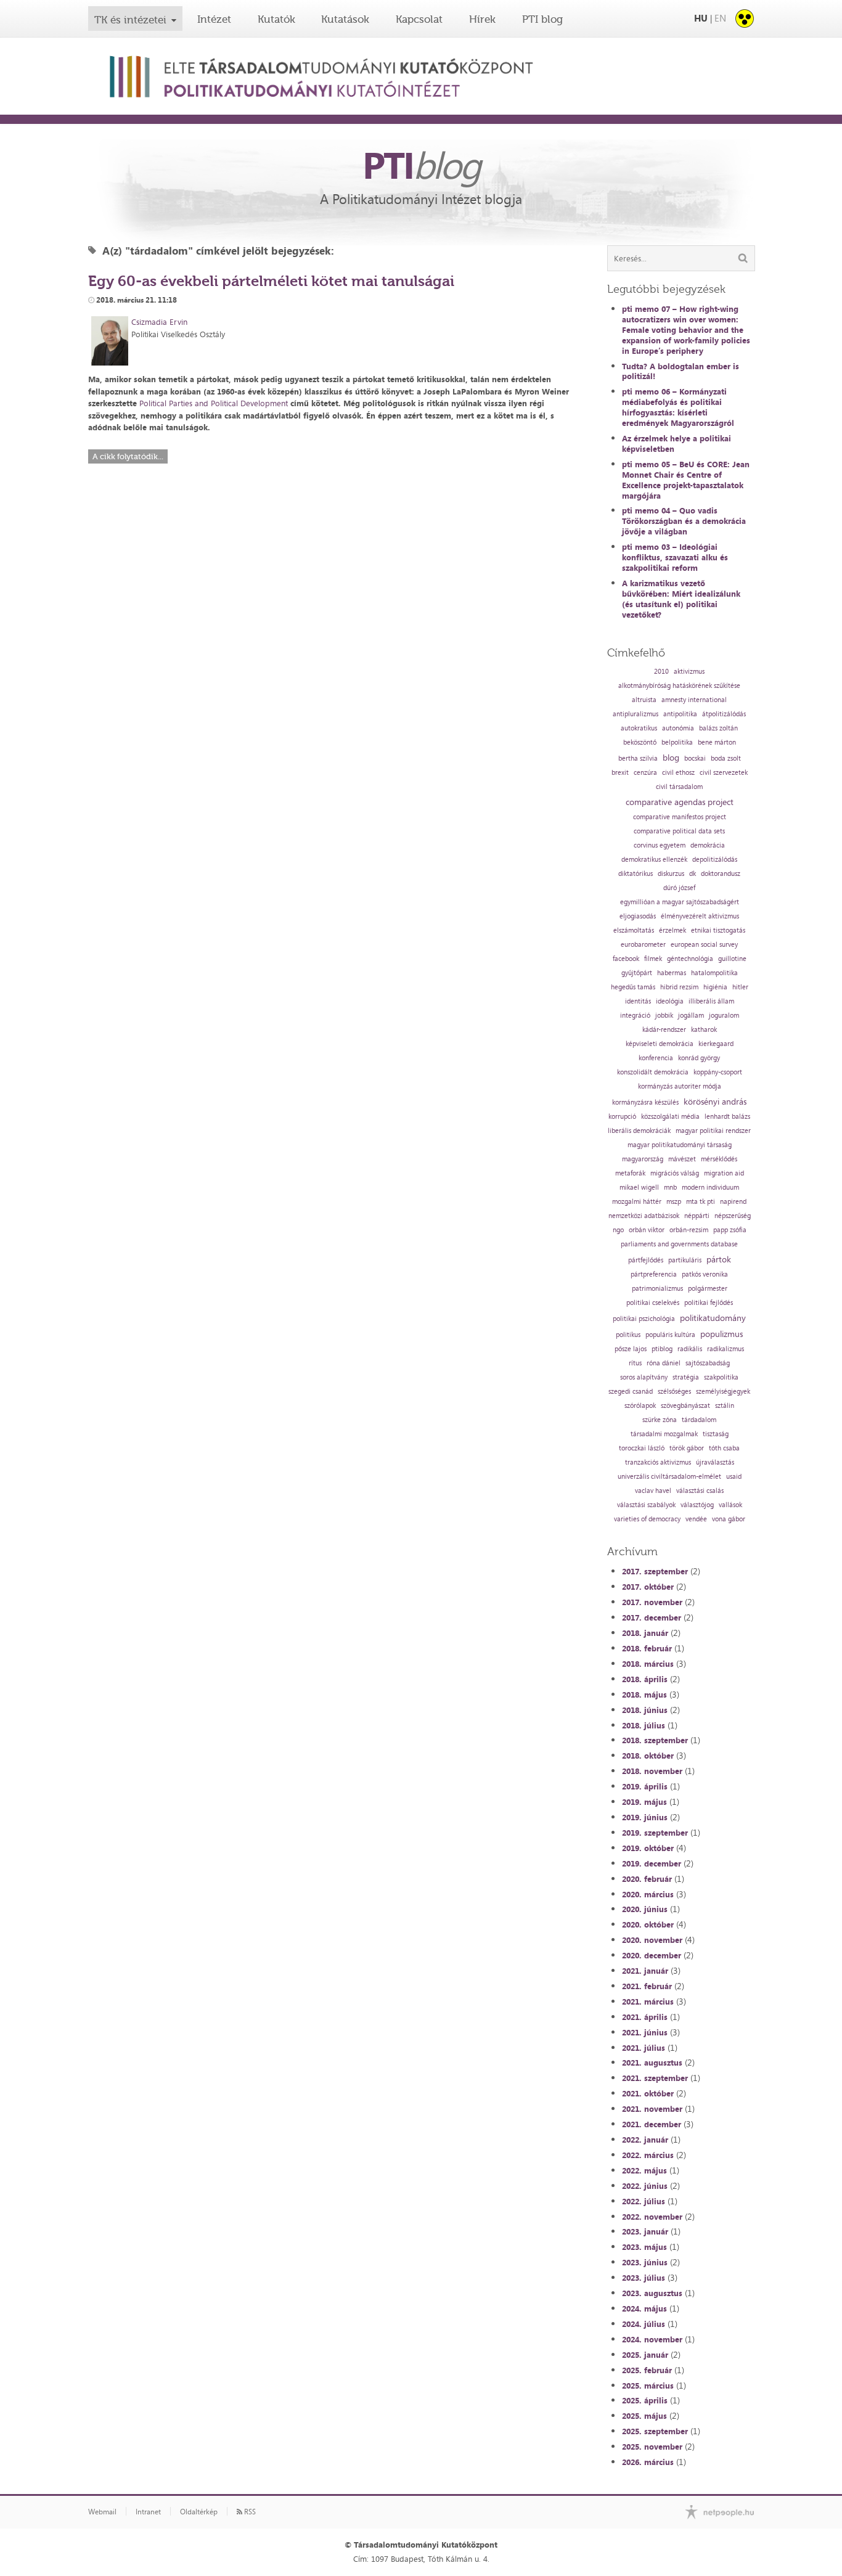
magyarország (643, 1159)
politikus (628, 1335)
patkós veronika (705, 1274)
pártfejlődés (646, 1260)
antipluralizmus (636, 714)
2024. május (644, 2308)
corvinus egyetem (660, 845)
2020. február (647, 1879)
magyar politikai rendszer (713, 1131)
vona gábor (729, 1519)
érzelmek (672, 930)
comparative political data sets (679, 831)
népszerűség (733, 1216)
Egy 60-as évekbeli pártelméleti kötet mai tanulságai (271, 281)
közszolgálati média (670, 1117)
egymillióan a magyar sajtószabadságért (680, 902)
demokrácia (708, 845)
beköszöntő (640, 742)
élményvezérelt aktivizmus (700, 916)
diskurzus (671, 874)
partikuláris (685, 1260)
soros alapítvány (644, 1377)
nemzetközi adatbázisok (644, 1216)
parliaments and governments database (679, 1244)
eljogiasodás (638, 916)
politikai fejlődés (709, 1303)
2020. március (648, 1894)
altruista (644, 700)
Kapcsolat (419, 19)
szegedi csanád (631, 1392)
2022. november (652, 2217)
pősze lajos (631, 1349)
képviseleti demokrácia (660, 1044)
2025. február (647, 2370)
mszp (674, 1202)
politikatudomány (713, 1318)
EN (720, 18)
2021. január (645, 1971)
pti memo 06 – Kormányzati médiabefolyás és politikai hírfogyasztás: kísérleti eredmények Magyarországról (678, 407)
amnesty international (694, 700)
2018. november (652, 1771)
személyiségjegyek (723, 1392)
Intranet (148, 2512)
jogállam (691, 1016)
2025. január (645, 2355)
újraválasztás (715, 1462)
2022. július (644, 2201)
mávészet (682, 1159)
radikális (690, 1349)
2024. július (644, 2324)
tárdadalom (699, 1420)
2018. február (647, 1648)
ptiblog (662, 1349)
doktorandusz (721, 874)
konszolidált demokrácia (653, 1072)
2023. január (645, 2231)
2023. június (645, 2262)
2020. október (648, 1924)
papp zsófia (730, 1230)
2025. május (644, 2416)
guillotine (732, 959)
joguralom (724, 1016)
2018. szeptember (655, 1740)
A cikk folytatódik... (128, 456)
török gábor (687, 1448)
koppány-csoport (718, 1072)
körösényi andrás (715, 1102)
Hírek (482, 19)
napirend (733, 1202)
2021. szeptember (655, 2078)
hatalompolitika (714, 973)
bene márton (717, 742)
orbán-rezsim (689, 1230)
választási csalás (700, 1491)
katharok (704, 1030)
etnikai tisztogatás (718, 930)
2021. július (644, 2048)
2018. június (645, 1710)
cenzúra (645, 773)
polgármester (708, 1289)
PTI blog (542, 19)
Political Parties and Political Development (214, 403)
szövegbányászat (685, 1406)
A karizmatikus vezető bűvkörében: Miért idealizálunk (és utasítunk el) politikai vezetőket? (681, 599)
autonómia (678, 728)
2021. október (648, 2093)
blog (671, 758)
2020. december (652, 1955)
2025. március (648, 2386)
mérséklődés (719, 1159)
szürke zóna (660, 1420)
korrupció (622, 1117)
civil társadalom (679, 787)
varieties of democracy (647, 1519)
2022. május (644, 2170)
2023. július (644, 2278)
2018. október (648, 1756)
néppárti (697, 1216)
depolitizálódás (715, 860)
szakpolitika (721, 1377)
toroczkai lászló (642, 1448)
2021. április (645, 2017)
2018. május (644, 1695)
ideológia (670, 1001)
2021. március (648, 2002)
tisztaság (716, 1434)
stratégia (686, 1377)
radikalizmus (726, 1349)
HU (701, 18)
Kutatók (276, 19)
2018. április (645, 1679)
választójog (697, 1505)
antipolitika (680, 714)
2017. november (652, 1602)
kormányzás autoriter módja (680, 1086)
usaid (734, 1477)
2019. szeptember (655, 1833)
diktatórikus (636, 874)
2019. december (652, 1863)
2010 (661, 672)
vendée (696, 1519)
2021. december (652, 2124)
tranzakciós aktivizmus (658, 1462)
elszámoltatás (634, 930)
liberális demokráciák (639, 1131)
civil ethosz (678, 773)
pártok (719, 1259)
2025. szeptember (655, 2431)
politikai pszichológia (644, 1319)
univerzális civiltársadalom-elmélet (669, 1477)
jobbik (664, 1016)
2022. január (645, 2140)
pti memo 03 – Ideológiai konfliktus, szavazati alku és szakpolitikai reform (675, 557)
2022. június (645, 2186)
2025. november (652, 2447)
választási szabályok (646, 1505)
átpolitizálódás (724, 714)
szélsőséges (674, 1392)
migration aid (724, 1173)
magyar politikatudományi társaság (680, 1145)
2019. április (645, 1786)
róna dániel (664, 1363)
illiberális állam (711, 1001)
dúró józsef (679, 888)
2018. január (645, 1633)
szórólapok (640, 1406)
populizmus (721, 1334)
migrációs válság (675, 1173)
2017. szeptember (655, 1571)
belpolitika (677, 742)
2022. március (648, 2155)
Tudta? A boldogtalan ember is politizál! (681, 371)
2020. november (652, 1940)
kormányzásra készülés (645, 1102)
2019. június (645, 1817)
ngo (618, 1230)
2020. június (645, 1909)
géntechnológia (690, 959)
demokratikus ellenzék (654, 860)
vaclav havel (653, 1491)
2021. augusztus (652, 2063)
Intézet (214, 19)
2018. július (644, 1725)
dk (693, 874)
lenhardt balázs (727, 1117)
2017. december (652, 1617)
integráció (635, 1016)
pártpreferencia (654, 1274)
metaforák (630, 1173)
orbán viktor (647, 1230)
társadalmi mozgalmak (664, 1434)
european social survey (704, 945)
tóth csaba (724, 1448)
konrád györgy (699, 1058)
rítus (635, 1363)
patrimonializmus (657, 1289)
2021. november (652, 2109)
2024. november (652, 2339)
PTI (421, 165)
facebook (626, 959)
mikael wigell (639, 1188)
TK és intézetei (130, 20)
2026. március (648, 2462)
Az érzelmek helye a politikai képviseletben (676, 444)
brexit (620, 773)
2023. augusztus (652, 2293)
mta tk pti (701, 1202)
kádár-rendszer (664, 1030)
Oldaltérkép (199, 2512)
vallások (730, 1505)
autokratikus (639, 728)
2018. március (648, 1664)
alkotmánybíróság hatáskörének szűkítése (679, 686)
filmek (653, 959)
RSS (249, 2512)
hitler (740, 987)
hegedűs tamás (633, 987)
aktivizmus (689, 672)
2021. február (647, 1986)
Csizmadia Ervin (159, 322)
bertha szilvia (638, 758)
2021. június (645, 2032)
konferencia (656, 1058)
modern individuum (710, 1188)
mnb (670, 1188)
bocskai (695, 758)
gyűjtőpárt (637, 973)
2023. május (644, 2247)
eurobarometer (643, 945)
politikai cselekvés (653, 1303)
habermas (672, 973)
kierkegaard (716, 1044)
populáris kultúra (670, 1335)
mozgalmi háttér (637, 1202)
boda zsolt (726, 758)
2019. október (648, 1848)
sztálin (725, 1406)
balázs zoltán (718, 728)
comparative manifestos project (680, 817)
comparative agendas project (680, 802)
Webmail (102, 2512)
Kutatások (345, 19)
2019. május (644, 1802)
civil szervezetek (724, 773)
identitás (638, 1001)
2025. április (645, 2400)
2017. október (648, 1587)
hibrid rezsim (679, 987)
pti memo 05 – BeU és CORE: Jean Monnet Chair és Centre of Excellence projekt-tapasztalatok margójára (686, 480)
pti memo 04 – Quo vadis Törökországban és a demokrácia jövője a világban (684, 521)
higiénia (715, 987)
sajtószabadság (708, 1363)
